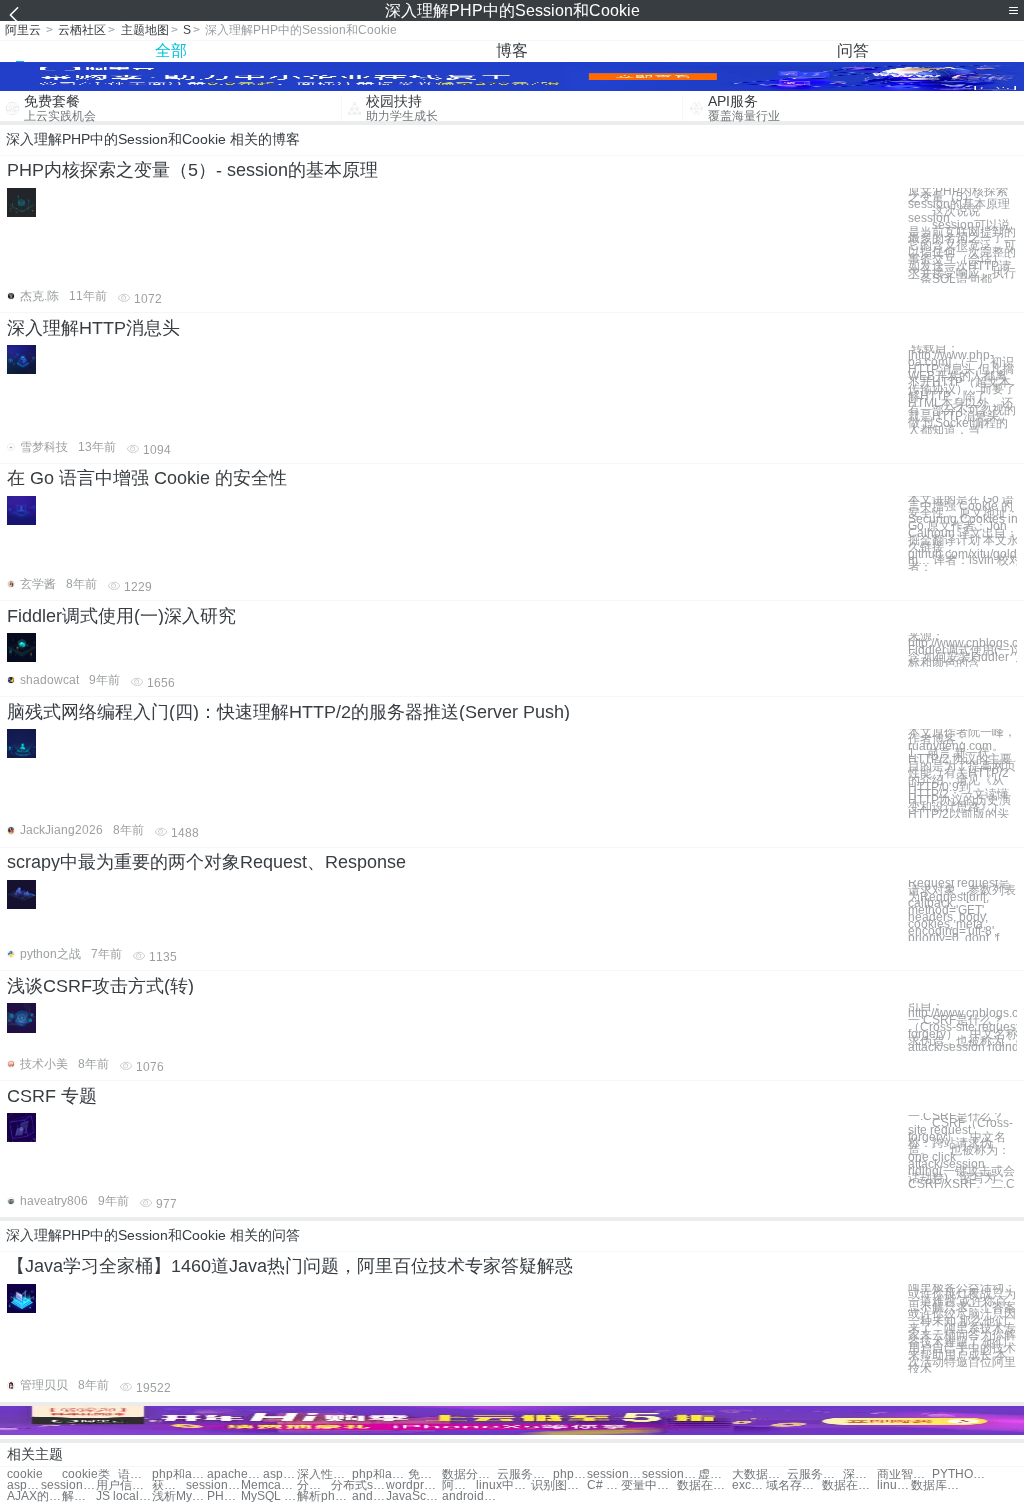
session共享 (614, 1474)
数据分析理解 (469, 1474)
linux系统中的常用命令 (894, 1485)
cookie (25, 1474)
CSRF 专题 (52, 1096)
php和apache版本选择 (379, 1474)
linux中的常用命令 (503, 1485)
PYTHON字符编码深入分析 (959, 1474)
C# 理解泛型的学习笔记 (604, 1485)
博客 (512, 50)
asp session (24, 1485)
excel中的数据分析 (749, 1485)
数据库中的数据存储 (938, 1485)
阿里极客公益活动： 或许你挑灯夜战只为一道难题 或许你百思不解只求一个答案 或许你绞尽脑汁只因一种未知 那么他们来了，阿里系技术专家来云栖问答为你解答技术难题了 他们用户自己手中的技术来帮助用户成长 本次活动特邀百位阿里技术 (962, 1328)
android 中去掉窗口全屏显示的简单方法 (369, 1496)
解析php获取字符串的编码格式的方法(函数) (324, 1496)
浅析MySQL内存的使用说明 (179, 1496)
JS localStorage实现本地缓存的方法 (123, 1496)
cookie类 (86, 1474)
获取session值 (169, 1485)
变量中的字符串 (648, 1485)
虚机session (715, 1474)
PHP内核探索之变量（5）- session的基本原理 (192, 170)
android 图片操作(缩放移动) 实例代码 (469, 1496)
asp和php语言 (280, 1474)
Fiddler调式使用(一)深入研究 (121, 616)
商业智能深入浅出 (904, 1474)
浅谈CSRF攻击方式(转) (100, 986)
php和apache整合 (179, 1474)
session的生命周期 (213, 1485)
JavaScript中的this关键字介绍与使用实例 (413, 1496)
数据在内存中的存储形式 (849, 1485)
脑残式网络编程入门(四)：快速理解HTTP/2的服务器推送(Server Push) (288, 712)
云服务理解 (524, 1474)
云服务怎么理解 (814, 1474)
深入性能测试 (324, 1474)
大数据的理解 (759, 1474)
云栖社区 (82, 30)
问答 (853, 50)
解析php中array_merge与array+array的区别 (79, 1496)
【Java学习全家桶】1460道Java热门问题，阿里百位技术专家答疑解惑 (290, 1266)
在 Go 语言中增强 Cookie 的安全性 (147, 478)
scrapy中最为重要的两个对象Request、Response (206, 862)
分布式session (314, 1485)
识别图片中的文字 (558, 1485)
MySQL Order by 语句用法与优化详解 (268, 1496)
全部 (171, 50)
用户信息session (123, 1485)
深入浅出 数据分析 (860, 1474)
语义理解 (135, 1474)
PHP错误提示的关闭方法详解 (224, 1496)
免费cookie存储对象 (425, 1474)
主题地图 (145, 30)
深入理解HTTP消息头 (93, 328)
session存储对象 (68, 1485)
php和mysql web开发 (570, 1474)
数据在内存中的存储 (704, 1485)
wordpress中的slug (413, 1485)
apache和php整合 (234, 1474)
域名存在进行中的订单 (793, 1485)
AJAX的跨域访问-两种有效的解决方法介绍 (34, 1496)
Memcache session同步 (268, 1485)
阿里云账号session (459, 1485)
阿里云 (23, 30)
